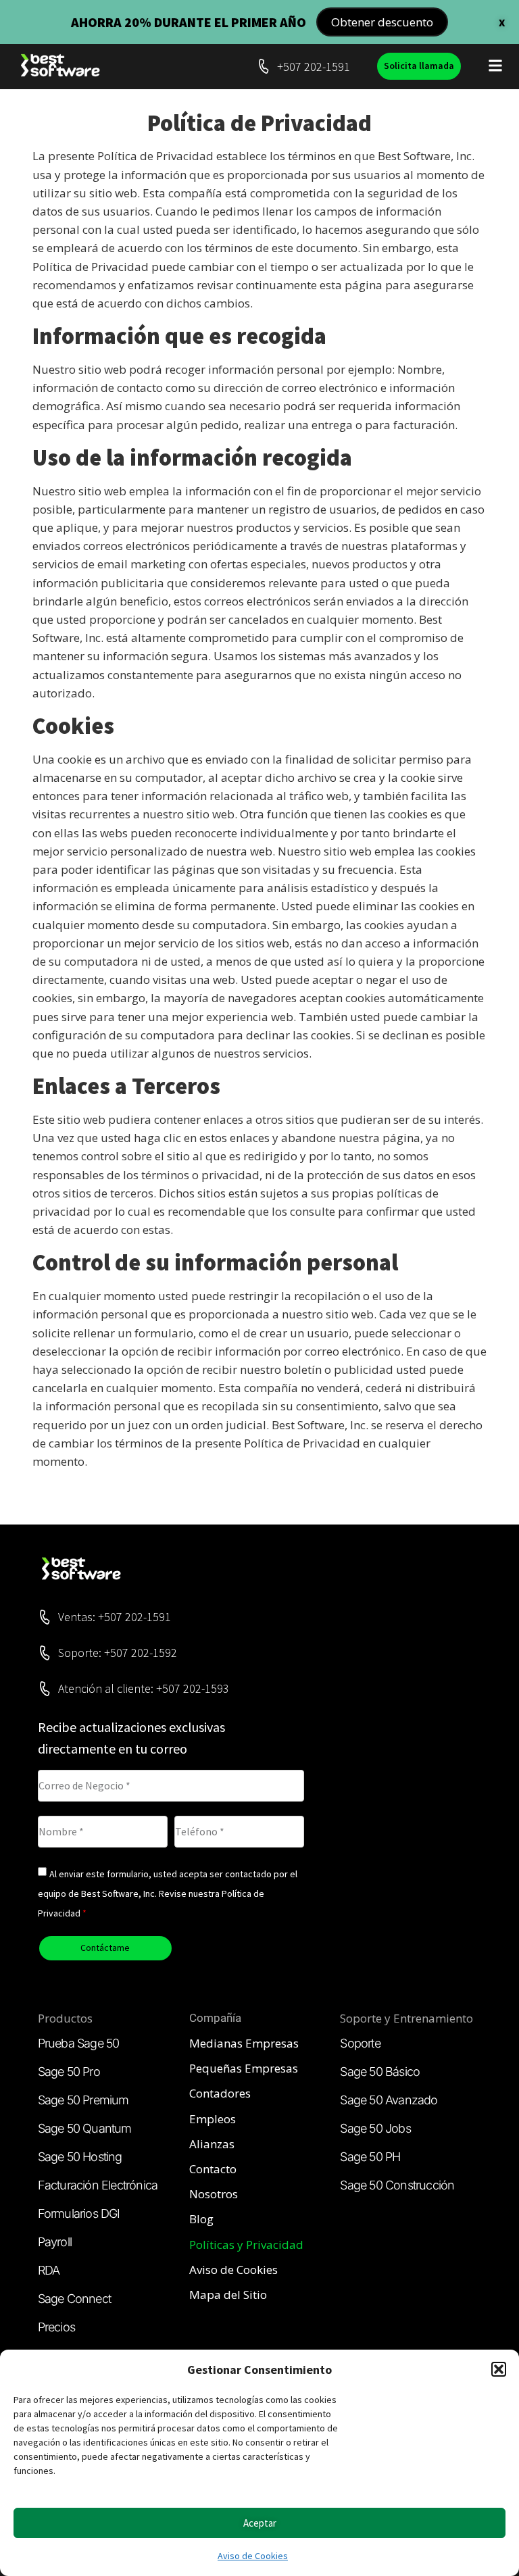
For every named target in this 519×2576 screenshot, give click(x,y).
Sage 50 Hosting (80, 2157)
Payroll (55, 2242)
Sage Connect (74, 2299)
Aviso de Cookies (253, 2556)
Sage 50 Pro (69, 2072)
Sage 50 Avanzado (389, 2100)
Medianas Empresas (244, 2043)
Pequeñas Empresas (244, 2068)
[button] (499, 2369)
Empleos (213, 2119)
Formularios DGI (79, 2213)
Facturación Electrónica (98, 2185)
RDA (49, 2270)
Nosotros (214, 2194)
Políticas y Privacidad (246, 2245)
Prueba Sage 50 (79, 2043)
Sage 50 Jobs (375, 2128)
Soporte (360, 2043)
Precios (56, 2327)
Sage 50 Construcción (397, 2185)
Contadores (220, 2093)
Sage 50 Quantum (85, 2128)
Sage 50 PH (370, 2157)
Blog (201, 2219)
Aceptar (260, 2523)
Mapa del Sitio (228, 2295)
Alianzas (212, 2144)
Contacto (213, 2169)
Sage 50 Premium (83, 2100)
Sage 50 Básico (380, 2072)
